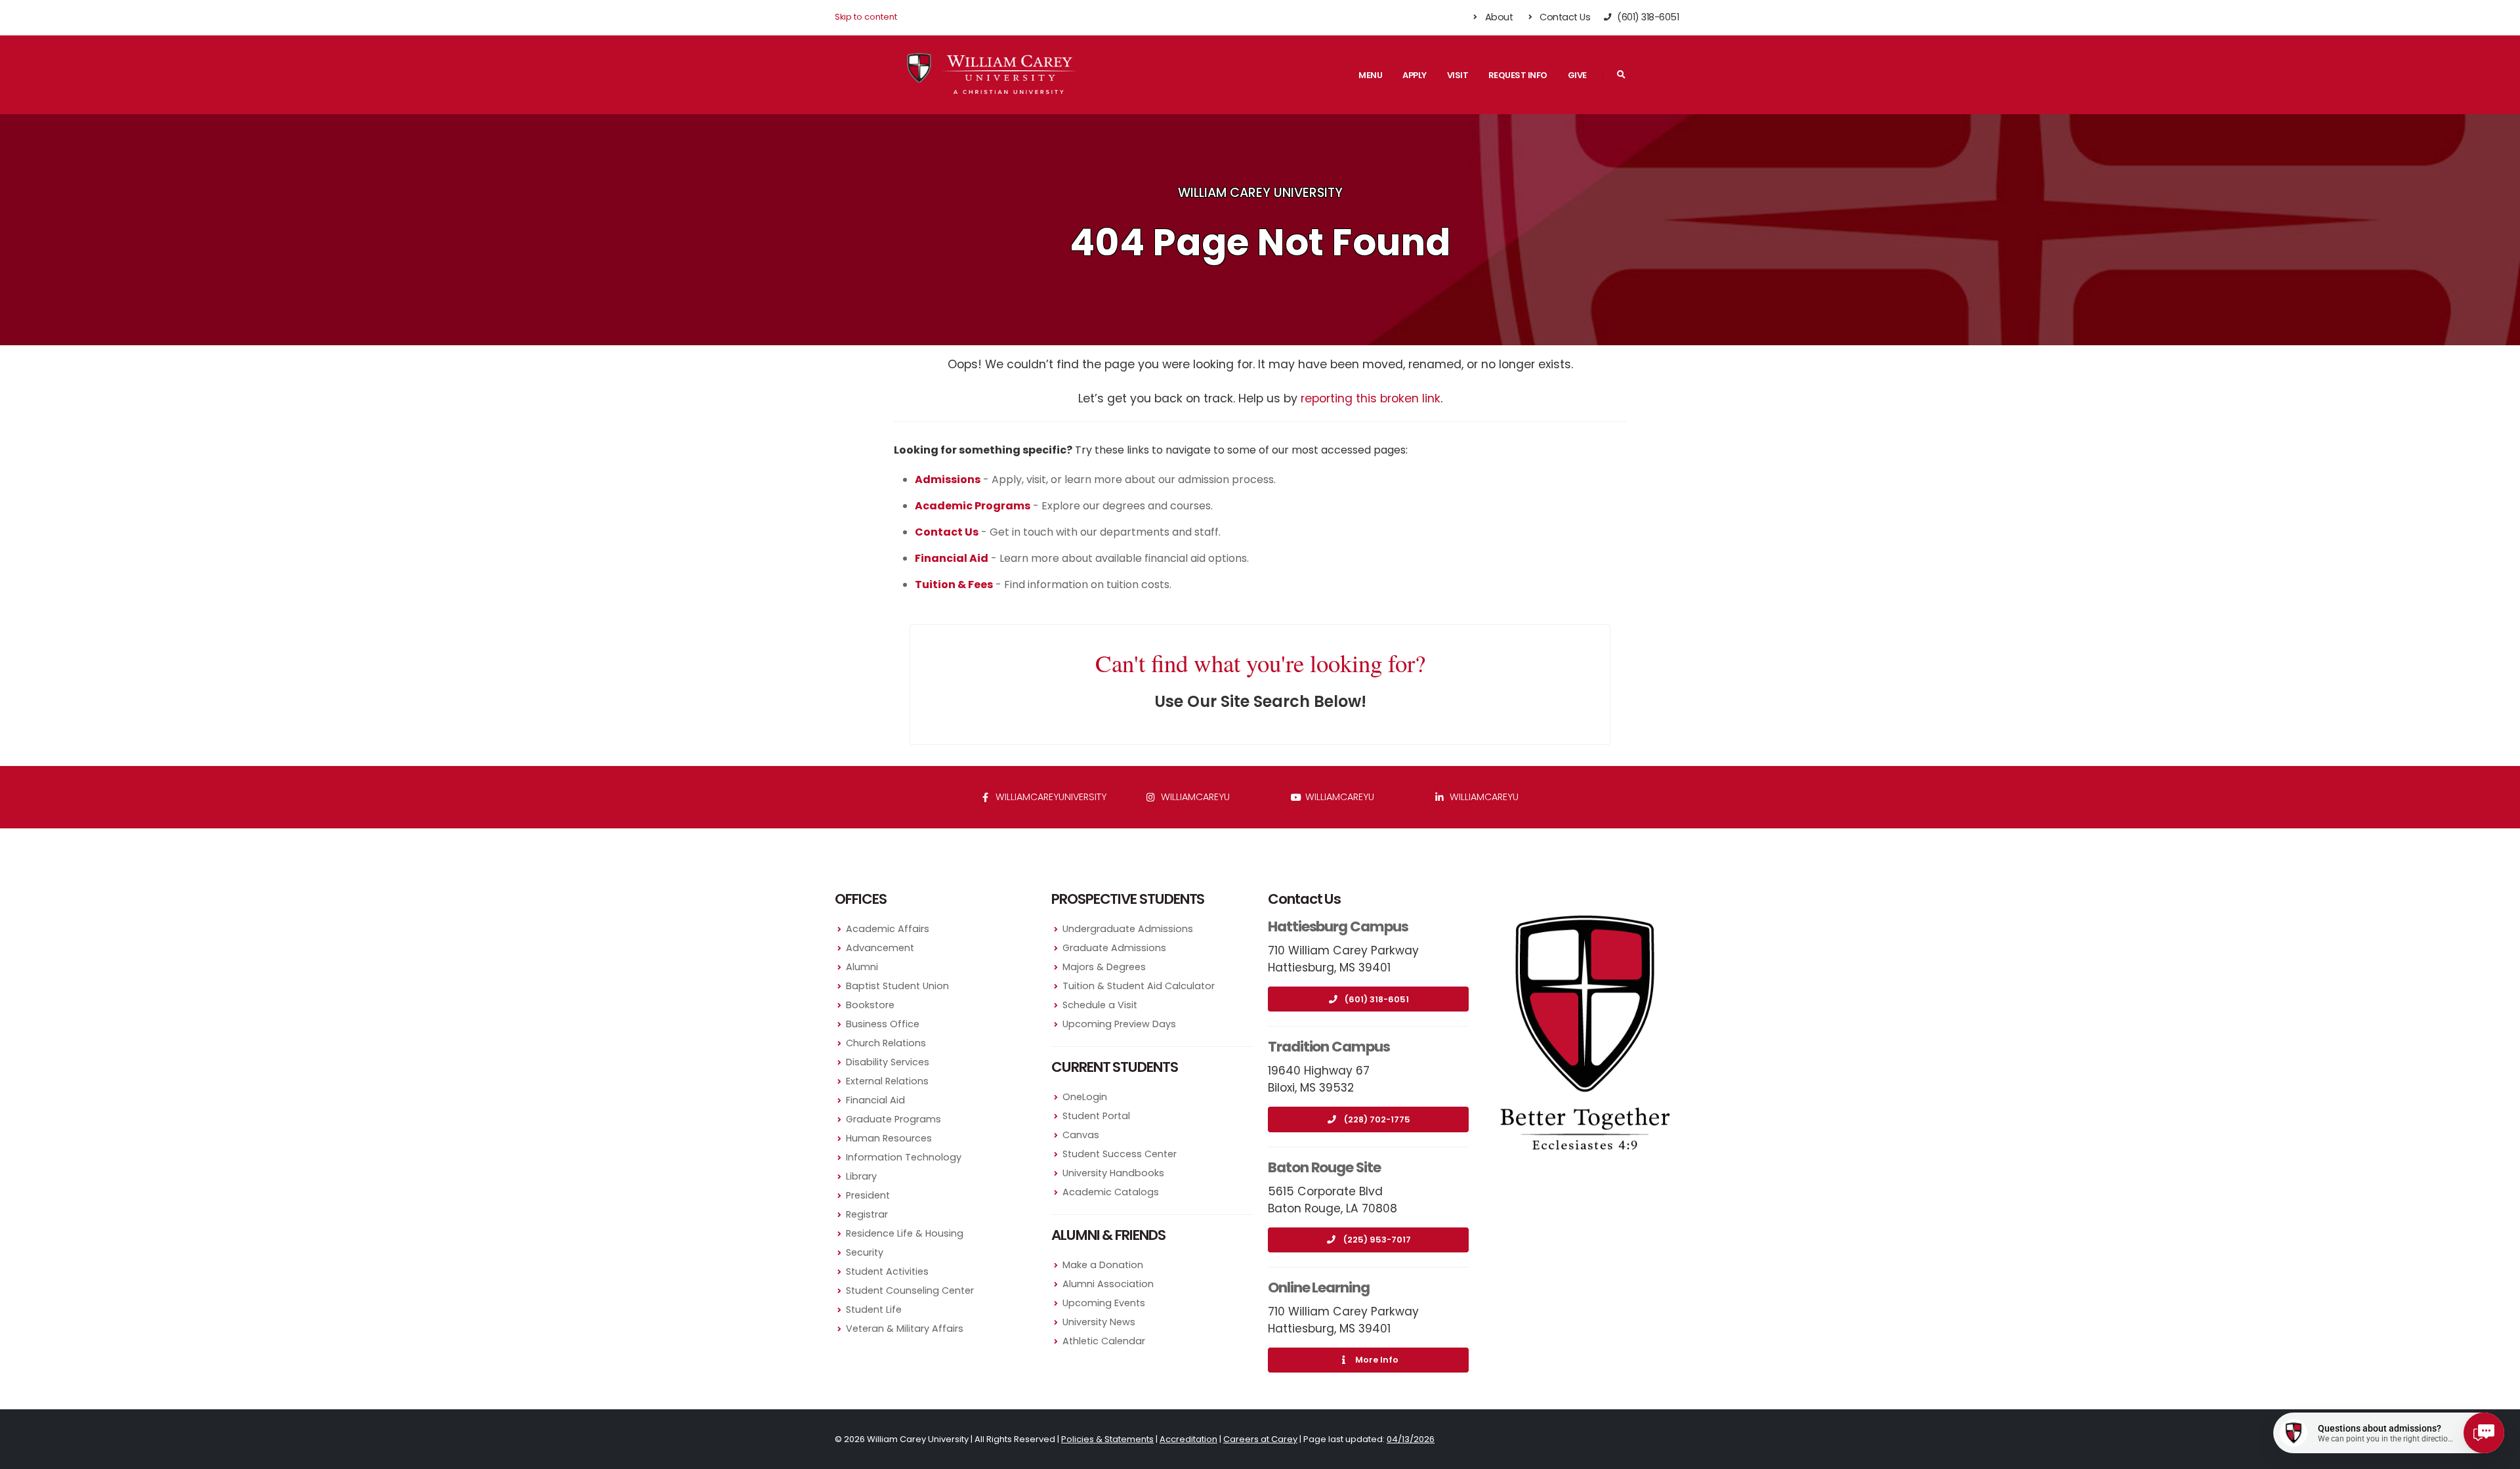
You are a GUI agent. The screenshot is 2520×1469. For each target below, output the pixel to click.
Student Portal (1096, 1116)
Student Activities (887, 1271)
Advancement (880, 948)
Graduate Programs (893, 1119)
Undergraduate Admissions (1128, 929)
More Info (1377, 1360)
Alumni (862, 967)
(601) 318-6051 (1377, 999)
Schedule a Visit (1100, 1005)
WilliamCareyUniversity (1050, 797)
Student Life (874, 1309)
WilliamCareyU (1338, 797)
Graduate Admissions (1114, 948)
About (1498, 17)
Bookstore (870, 1005)
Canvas (1081, 1135)
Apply (1415, 75)
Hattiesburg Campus (1338, 926)
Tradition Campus (1329, 1047)
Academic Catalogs (1111, 1192)
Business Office (883, 1024)
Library (861, 1176)
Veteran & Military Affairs (905, 1329)
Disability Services (888, 1062)
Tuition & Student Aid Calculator (1139, 986)
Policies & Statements (1107, 1439)
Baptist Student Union (897, 986)
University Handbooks (1113, 1173)
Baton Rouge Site (1324, 1167)
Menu (1370, 75)
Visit (1458, 75)
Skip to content (866, 17)
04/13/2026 (1411, 1439)
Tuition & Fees (954, 585)
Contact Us (1564, 17)
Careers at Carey (1260, 1439)
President (868, 1195)
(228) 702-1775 (1377, 1119)
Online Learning (1319, 1288)
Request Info (1518, 75)
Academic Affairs (888, 929)
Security (865, 1252)
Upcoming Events (1104, 1303)
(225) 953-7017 (1377, 1240)
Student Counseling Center (910, 1290)
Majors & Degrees (1104, 967)
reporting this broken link (1371, 398)
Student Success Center (1120, 1154)
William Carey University (1260, 193)
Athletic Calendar (1104, 1341)
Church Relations (886, 1043)
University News (1099, 1322)
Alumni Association (1108, 1284)
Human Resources (889, 1138)
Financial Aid (875, 1100)
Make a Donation (1103, 1265)
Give (1577, 75)
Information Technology (904, 1157)
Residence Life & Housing (905, 1233)
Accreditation (1188, 1439)
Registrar (867, 1214)
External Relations (887, 1081)
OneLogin (1085, 1097)
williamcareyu (1194, 797)
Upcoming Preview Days (1119, 1024)
